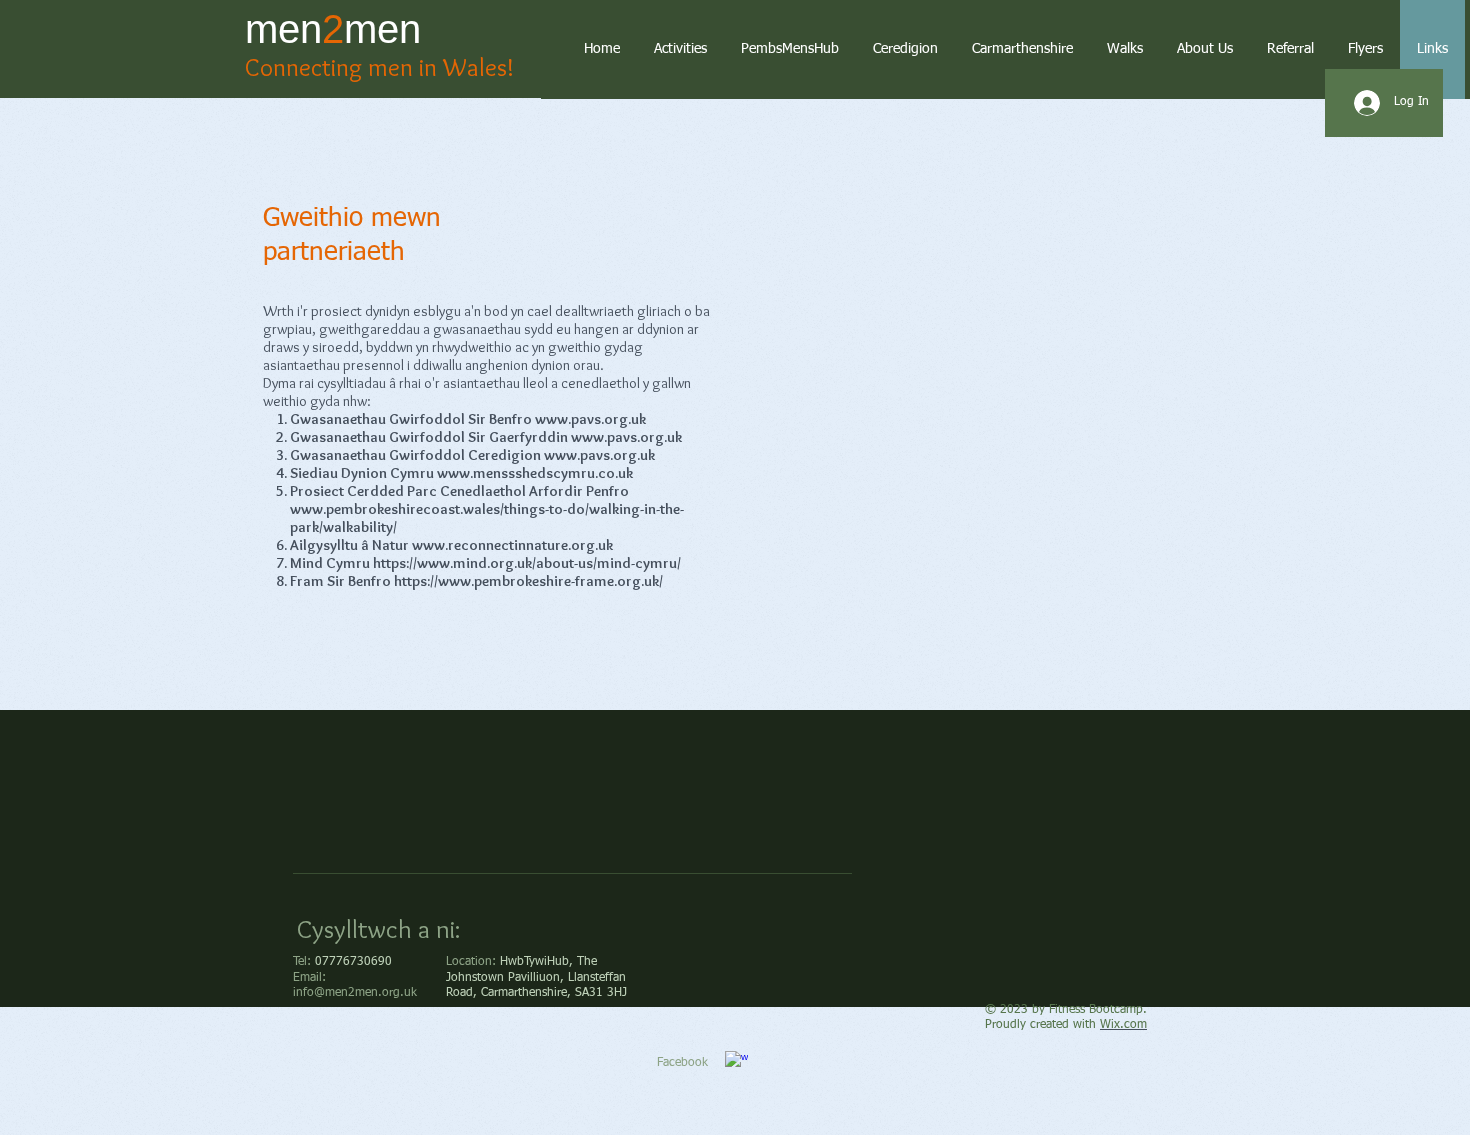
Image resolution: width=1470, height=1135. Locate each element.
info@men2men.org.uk (355, 993)
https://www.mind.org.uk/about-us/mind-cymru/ (527, 563)
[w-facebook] (736, 1062)
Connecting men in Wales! (379, 67)
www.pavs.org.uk (590, 419)
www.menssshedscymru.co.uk (535, 473)
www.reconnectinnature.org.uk (512, 545)
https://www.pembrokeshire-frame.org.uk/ (528, 581)
